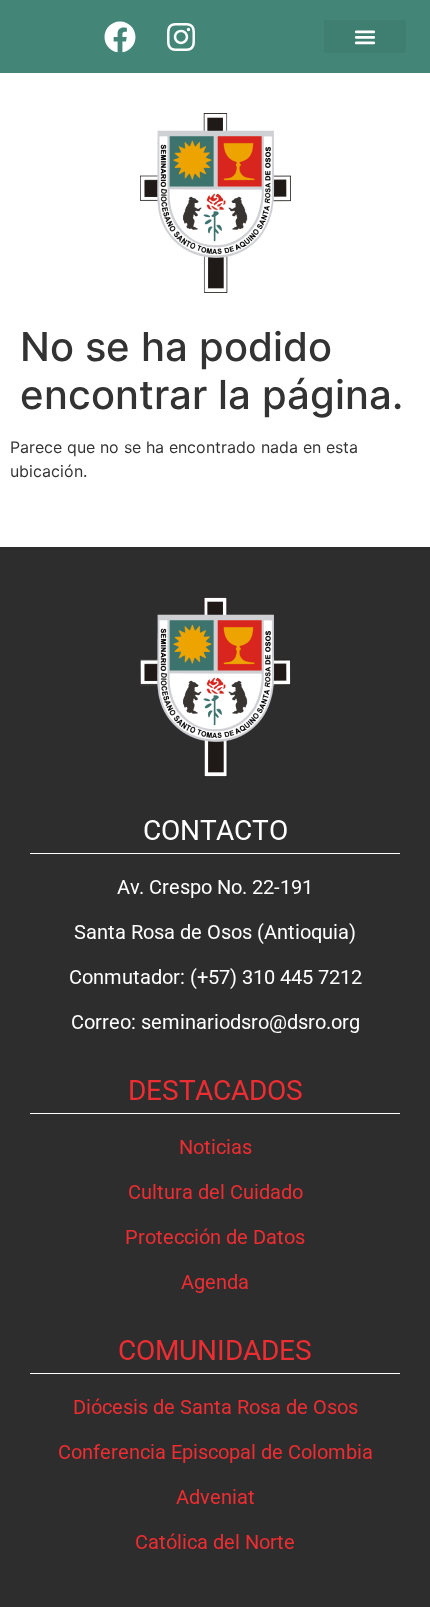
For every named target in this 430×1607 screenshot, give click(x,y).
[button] (365, 36)
